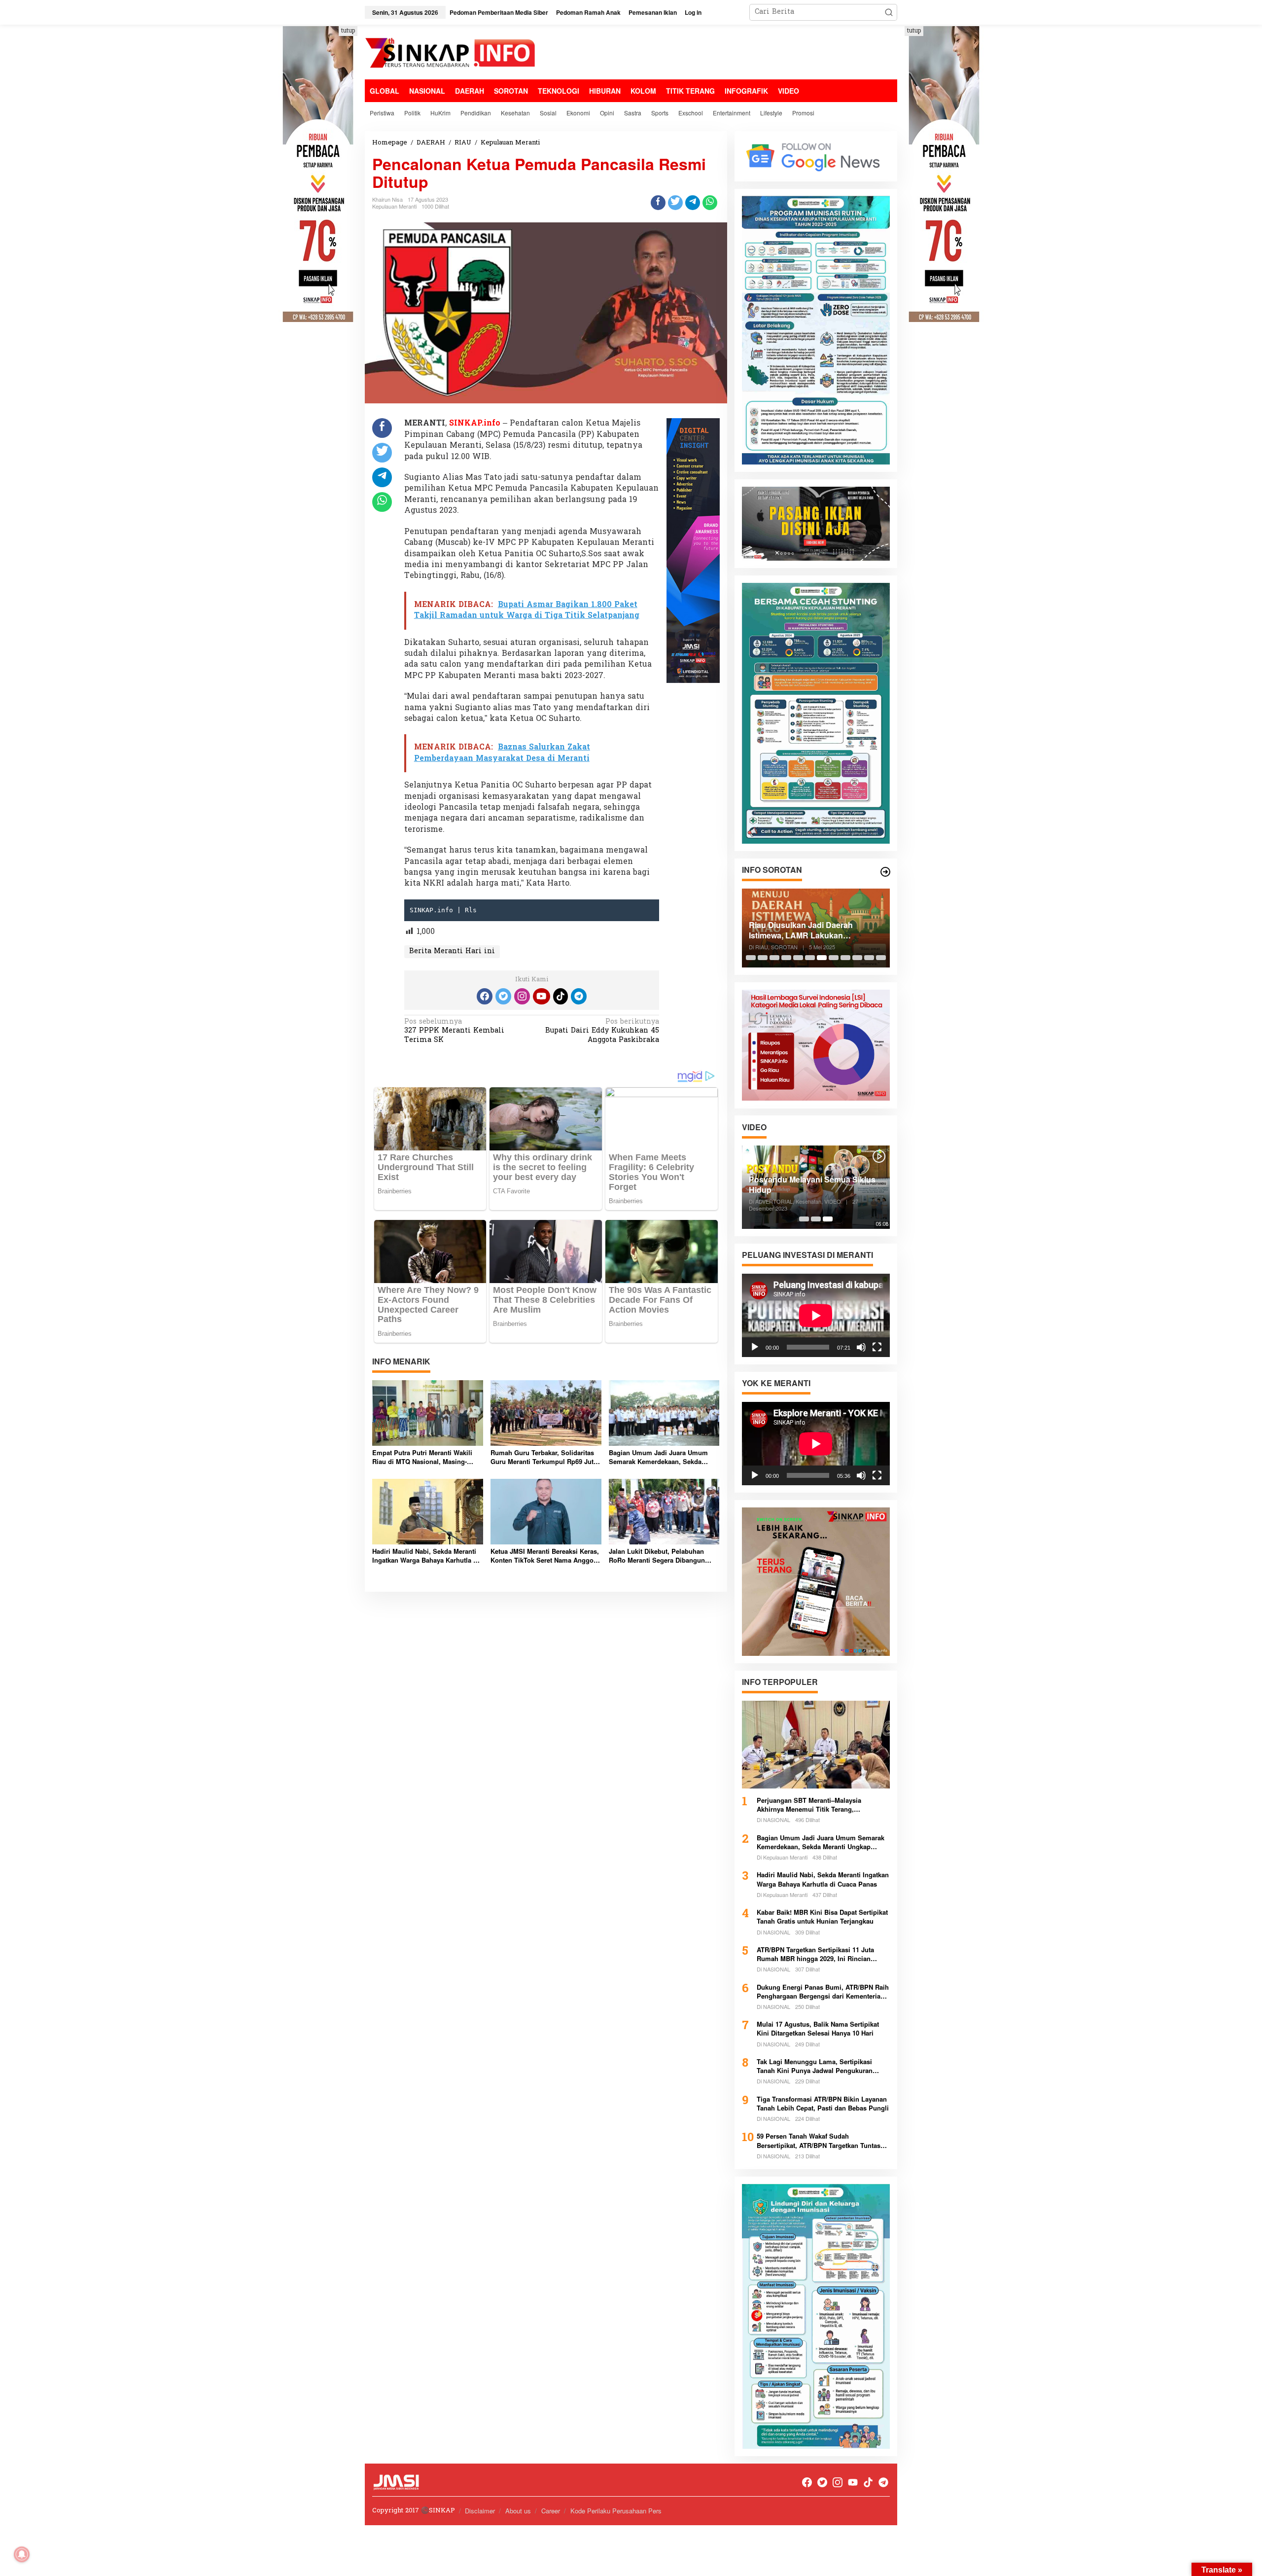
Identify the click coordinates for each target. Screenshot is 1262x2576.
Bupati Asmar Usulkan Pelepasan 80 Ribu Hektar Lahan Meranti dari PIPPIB (817, 930)
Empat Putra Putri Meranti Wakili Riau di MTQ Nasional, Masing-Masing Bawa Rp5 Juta (422, 1457)
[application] (816, 1315)
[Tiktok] (561, 996)
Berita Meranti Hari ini (452, 951)
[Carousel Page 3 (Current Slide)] (828, 1219)
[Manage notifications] (22, 2554)
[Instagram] (522, 996)
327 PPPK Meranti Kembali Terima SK (454, 1031)
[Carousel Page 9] (845, 958)
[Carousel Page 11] (869, 958)
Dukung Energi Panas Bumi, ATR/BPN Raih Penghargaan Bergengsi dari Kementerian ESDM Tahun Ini (823, 1992)
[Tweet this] (675, 203)
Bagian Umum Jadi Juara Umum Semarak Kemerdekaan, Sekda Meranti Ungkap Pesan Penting (658, 1457)
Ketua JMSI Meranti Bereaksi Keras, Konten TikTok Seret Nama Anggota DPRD (545, 1556)
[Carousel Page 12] (881, 958)
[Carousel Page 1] (751, 958)
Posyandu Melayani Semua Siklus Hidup (812, 1185)
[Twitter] (503, 996)
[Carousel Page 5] (798, 958)
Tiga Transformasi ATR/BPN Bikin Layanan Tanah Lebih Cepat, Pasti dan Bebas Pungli (823, 2104)
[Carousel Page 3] (774, 958)
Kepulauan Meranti (394, 206)
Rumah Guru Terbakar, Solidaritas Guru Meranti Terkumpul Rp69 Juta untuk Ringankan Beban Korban (544, 1457)
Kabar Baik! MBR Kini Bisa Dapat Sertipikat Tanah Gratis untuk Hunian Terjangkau (822, 1917)
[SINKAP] (451, 54)
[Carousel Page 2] (763, 958)
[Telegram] (579, 996)
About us (518, 2511)
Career (551, 2511)
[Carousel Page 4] (786, 958)
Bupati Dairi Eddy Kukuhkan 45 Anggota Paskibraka (602, 1031)
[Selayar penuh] (877, 1347)
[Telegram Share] (693, 203)
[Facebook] (485, 996)
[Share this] (658, 203)
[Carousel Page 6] (810, 958)
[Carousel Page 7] (822, 958)
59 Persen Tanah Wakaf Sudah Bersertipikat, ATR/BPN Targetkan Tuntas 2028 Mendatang (819, 2141)
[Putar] (755, 1347)
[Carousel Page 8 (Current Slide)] (834, 958)
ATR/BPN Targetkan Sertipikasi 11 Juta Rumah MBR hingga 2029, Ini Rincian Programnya (815, 1954)
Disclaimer (480, 2511)
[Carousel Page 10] (857, 958)
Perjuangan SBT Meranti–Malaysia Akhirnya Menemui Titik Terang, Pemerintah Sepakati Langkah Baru (810, 1805)
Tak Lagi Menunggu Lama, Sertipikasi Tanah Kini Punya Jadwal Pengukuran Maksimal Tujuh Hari (815, 2066)
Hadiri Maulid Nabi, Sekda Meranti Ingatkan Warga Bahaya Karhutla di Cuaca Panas (426, 1556)
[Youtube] (541, 996)
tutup (348, 31)
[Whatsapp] (710, 203)
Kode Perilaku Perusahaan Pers (616, 2511)
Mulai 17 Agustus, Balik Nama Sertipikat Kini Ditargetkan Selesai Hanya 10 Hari (818, 2029)
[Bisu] (861, 1347)
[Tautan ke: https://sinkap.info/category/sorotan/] (885, 872)
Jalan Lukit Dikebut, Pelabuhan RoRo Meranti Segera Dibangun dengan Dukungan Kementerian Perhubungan (657, 1556)
